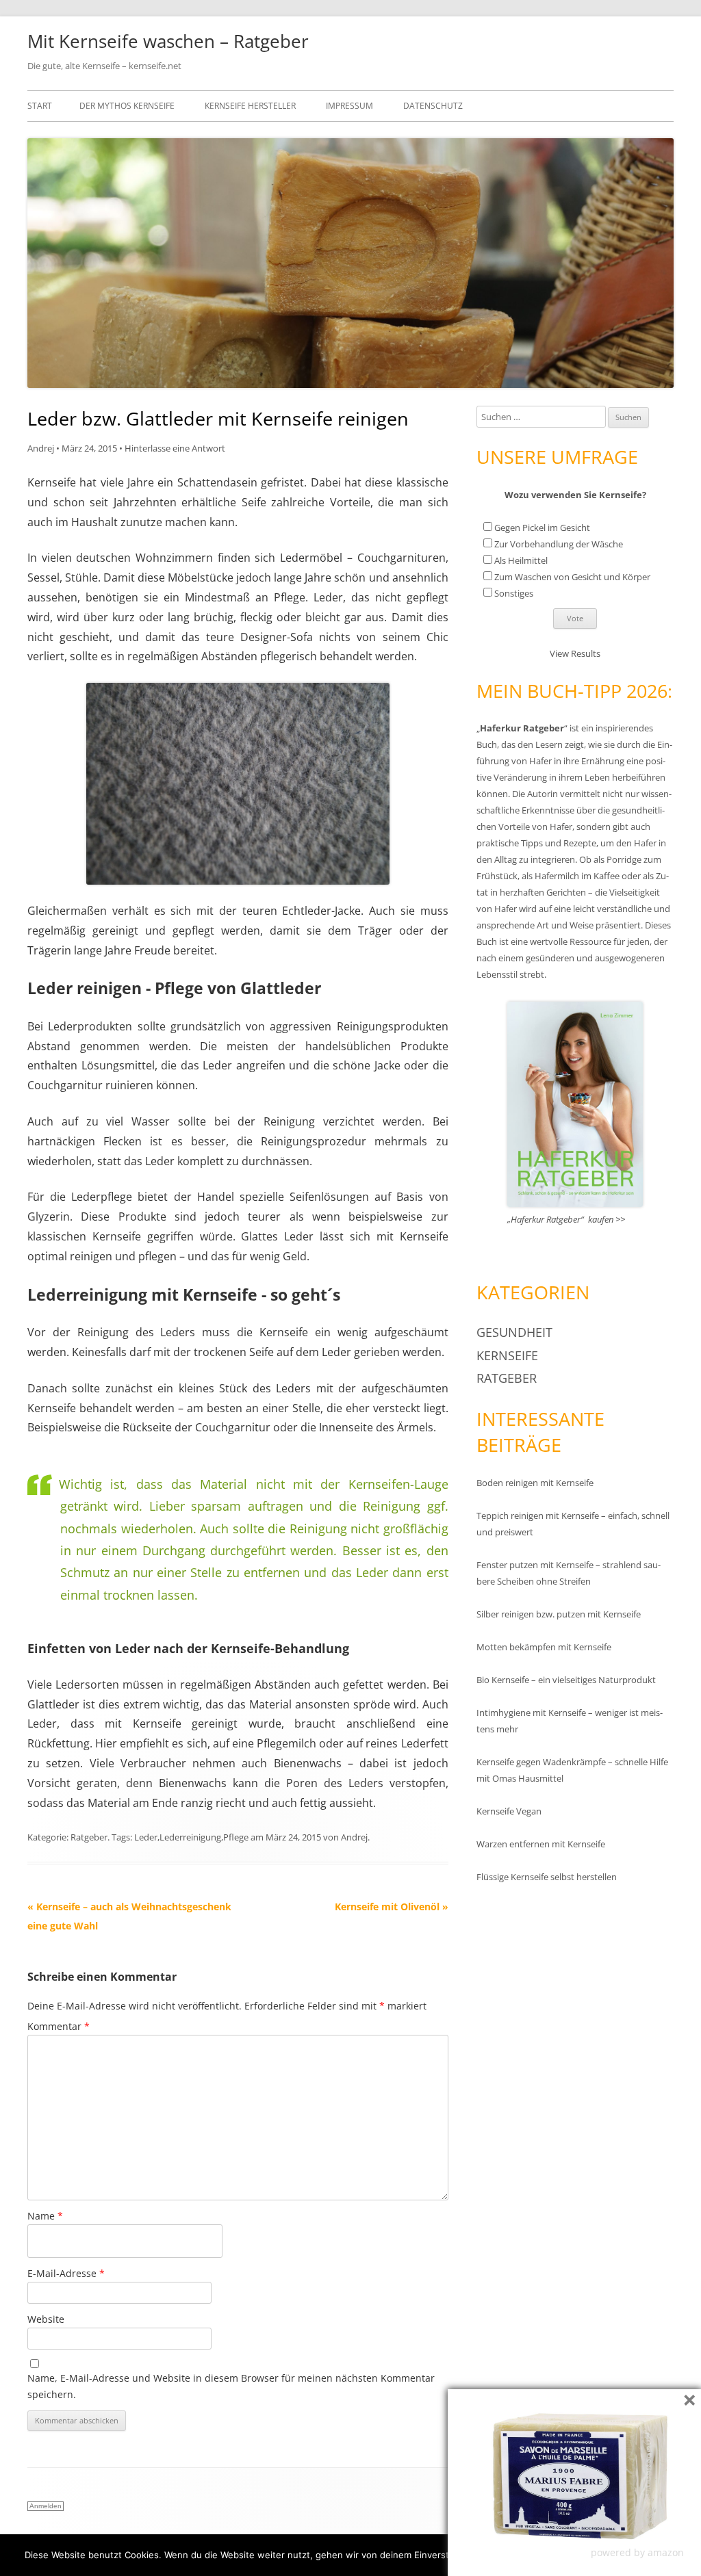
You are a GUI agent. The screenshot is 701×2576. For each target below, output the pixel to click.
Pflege (236, 1837)
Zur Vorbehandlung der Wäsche (559, 544)
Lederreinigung (190, 1837)
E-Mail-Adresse (66, 2273)
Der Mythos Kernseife (127, 106)
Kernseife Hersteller (250, 106)
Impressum (349, 106)
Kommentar (59, 2026)
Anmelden (46, 2506)
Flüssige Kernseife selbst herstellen (547, 1877)
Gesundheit (514, 1332)
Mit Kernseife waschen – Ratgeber (168, 41)
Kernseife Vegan (509, 1811)
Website (46, 2319)
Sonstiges (514, 593)
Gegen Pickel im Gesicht (542, 528)
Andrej (41, 448)
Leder (146, 1837)
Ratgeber (89, 1837)
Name (45, 2216)
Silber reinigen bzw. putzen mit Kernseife (559, 1614)
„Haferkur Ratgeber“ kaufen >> (566, 1219)
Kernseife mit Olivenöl (392, 1907)
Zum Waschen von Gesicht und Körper (572, 577)
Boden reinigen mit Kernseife (535, 1483)
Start (40, 106)
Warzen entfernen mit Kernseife (541, 1844)
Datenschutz (433, 106)
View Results (575, 653)
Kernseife (507, 1355)
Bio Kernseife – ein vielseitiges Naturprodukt (566, 1680)
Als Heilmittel (521, 560)
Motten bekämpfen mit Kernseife (544, 1647)
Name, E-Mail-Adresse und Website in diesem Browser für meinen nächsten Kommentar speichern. (231, 2386)
